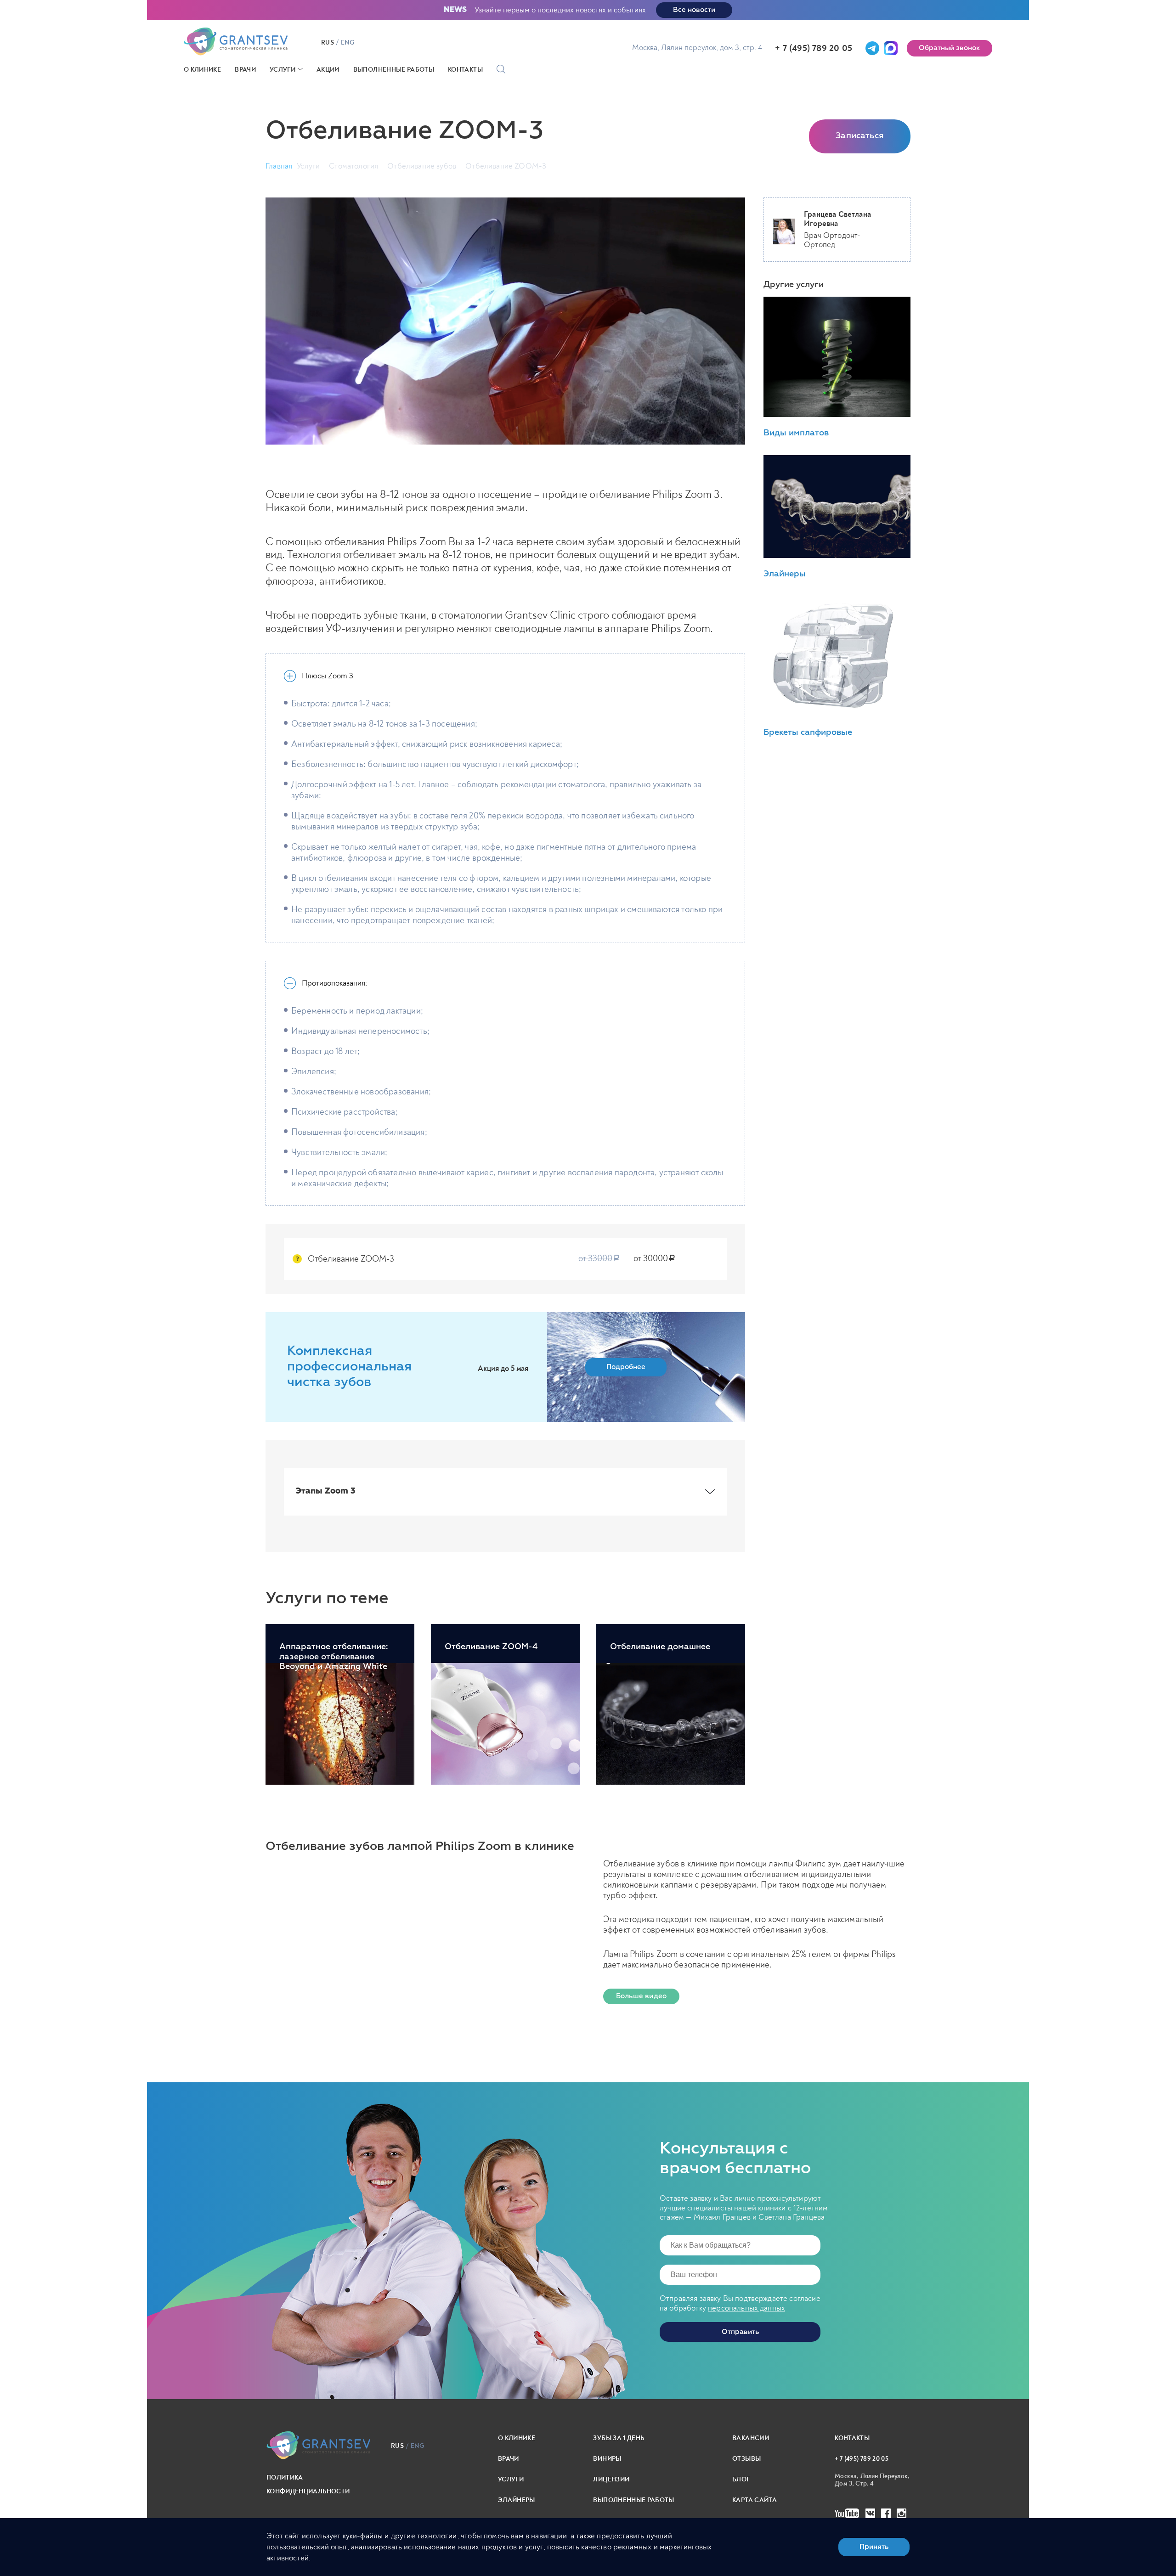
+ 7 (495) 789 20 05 (814, 48)
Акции (328, 70)
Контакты (465, 70)
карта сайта (755, 2500)
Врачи (245, 70)
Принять (874, 2547)
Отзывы (746, 2459)
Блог (741, 2479)
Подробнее (626, 1367)
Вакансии (751, 2438)
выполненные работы (633, 2500)
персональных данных (746, 2308)
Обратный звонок (950, 48)
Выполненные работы (394, 70)
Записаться (860, 136)
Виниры (607, 2459)
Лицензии (611, 2479)
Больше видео (641, 1996)
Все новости (694, 10)
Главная (279, 166)
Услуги (283, 70)
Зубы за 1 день (619, 2438)
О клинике (202, 70)
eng (348, 43)
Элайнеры (517, 2500)
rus (328, 43)
